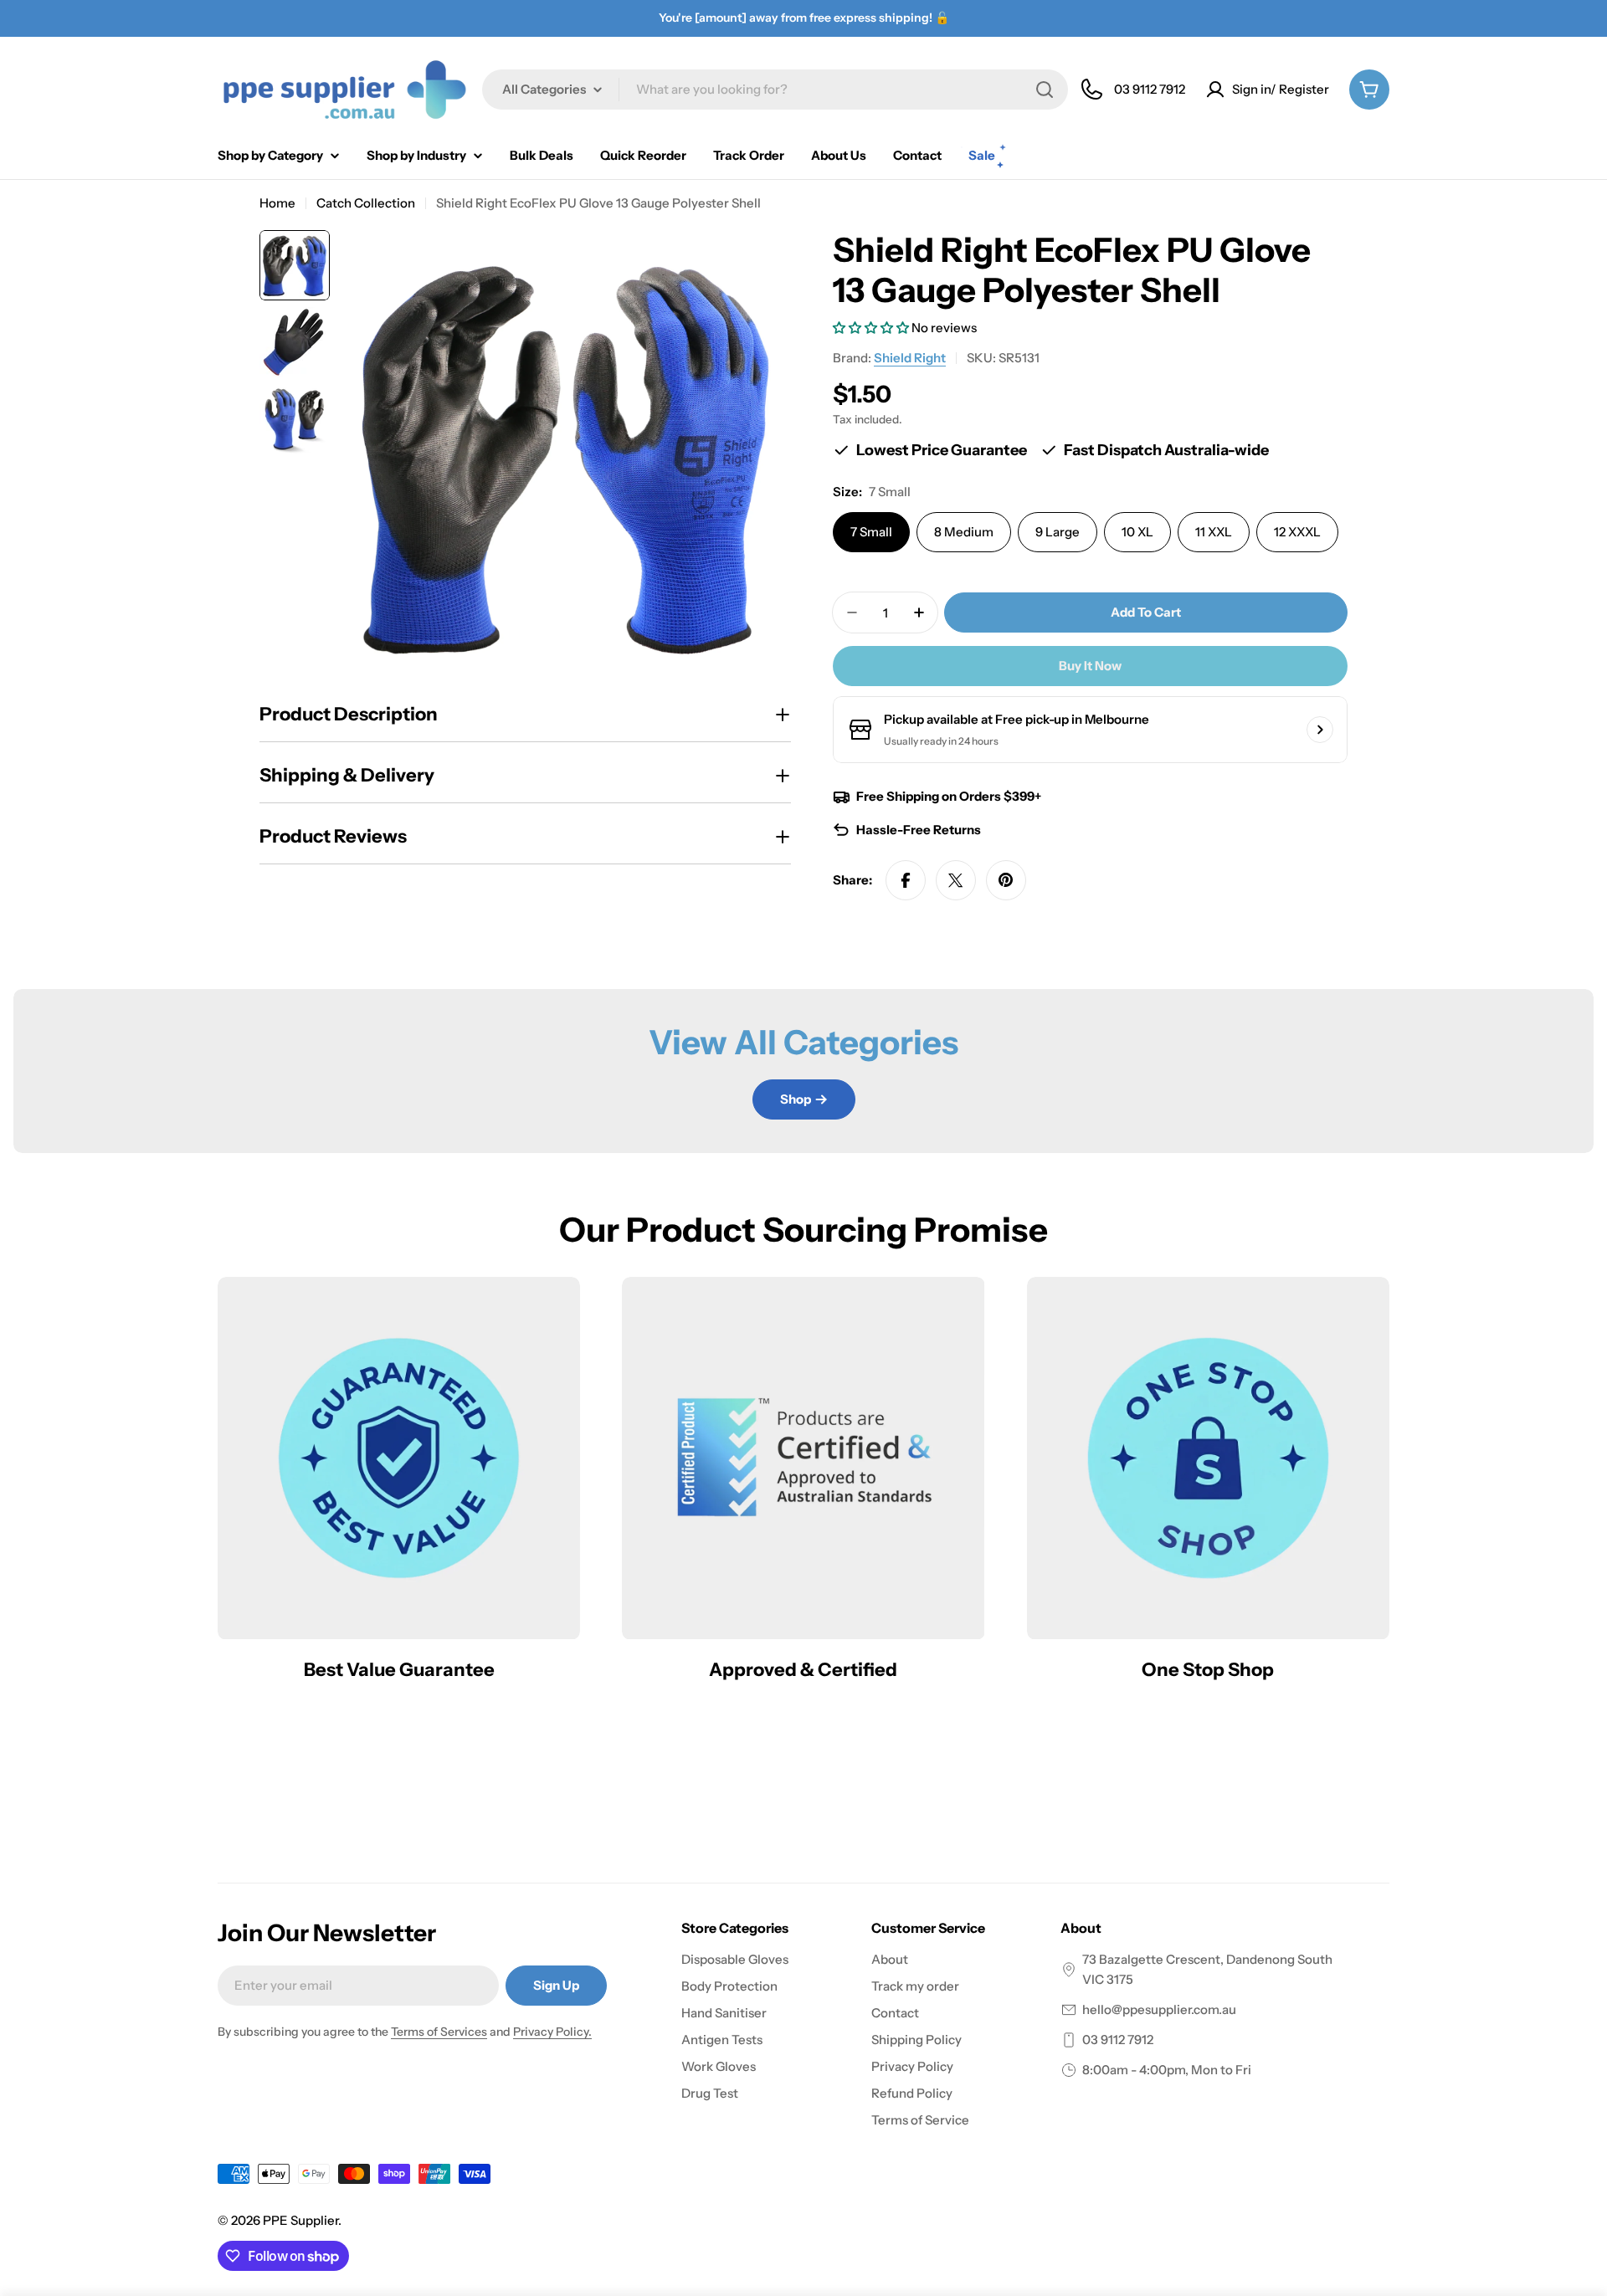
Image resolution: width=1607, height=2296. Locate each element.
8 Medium (964, 532)
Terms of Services (439, 2032)
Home (277, 203)
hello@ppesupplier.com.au (1159, 2009)
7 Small (871, 532)
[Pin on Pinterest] (1006, 880)
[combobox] (775, 90)
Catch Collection (366, 203)
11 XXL (1214, 532)
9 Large (1058, 532)
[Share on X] (956, 880)
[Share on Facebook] (906, 880)
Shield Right (910, 358)
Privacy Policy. (552, 2032)
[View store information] (1320, 730)
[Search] (1045, 90)
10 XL (1137, 532)
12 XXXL (1297, 532)
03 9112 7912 (1118, 2040)
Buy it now (1090, 666)
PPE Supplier (300, 2220)
